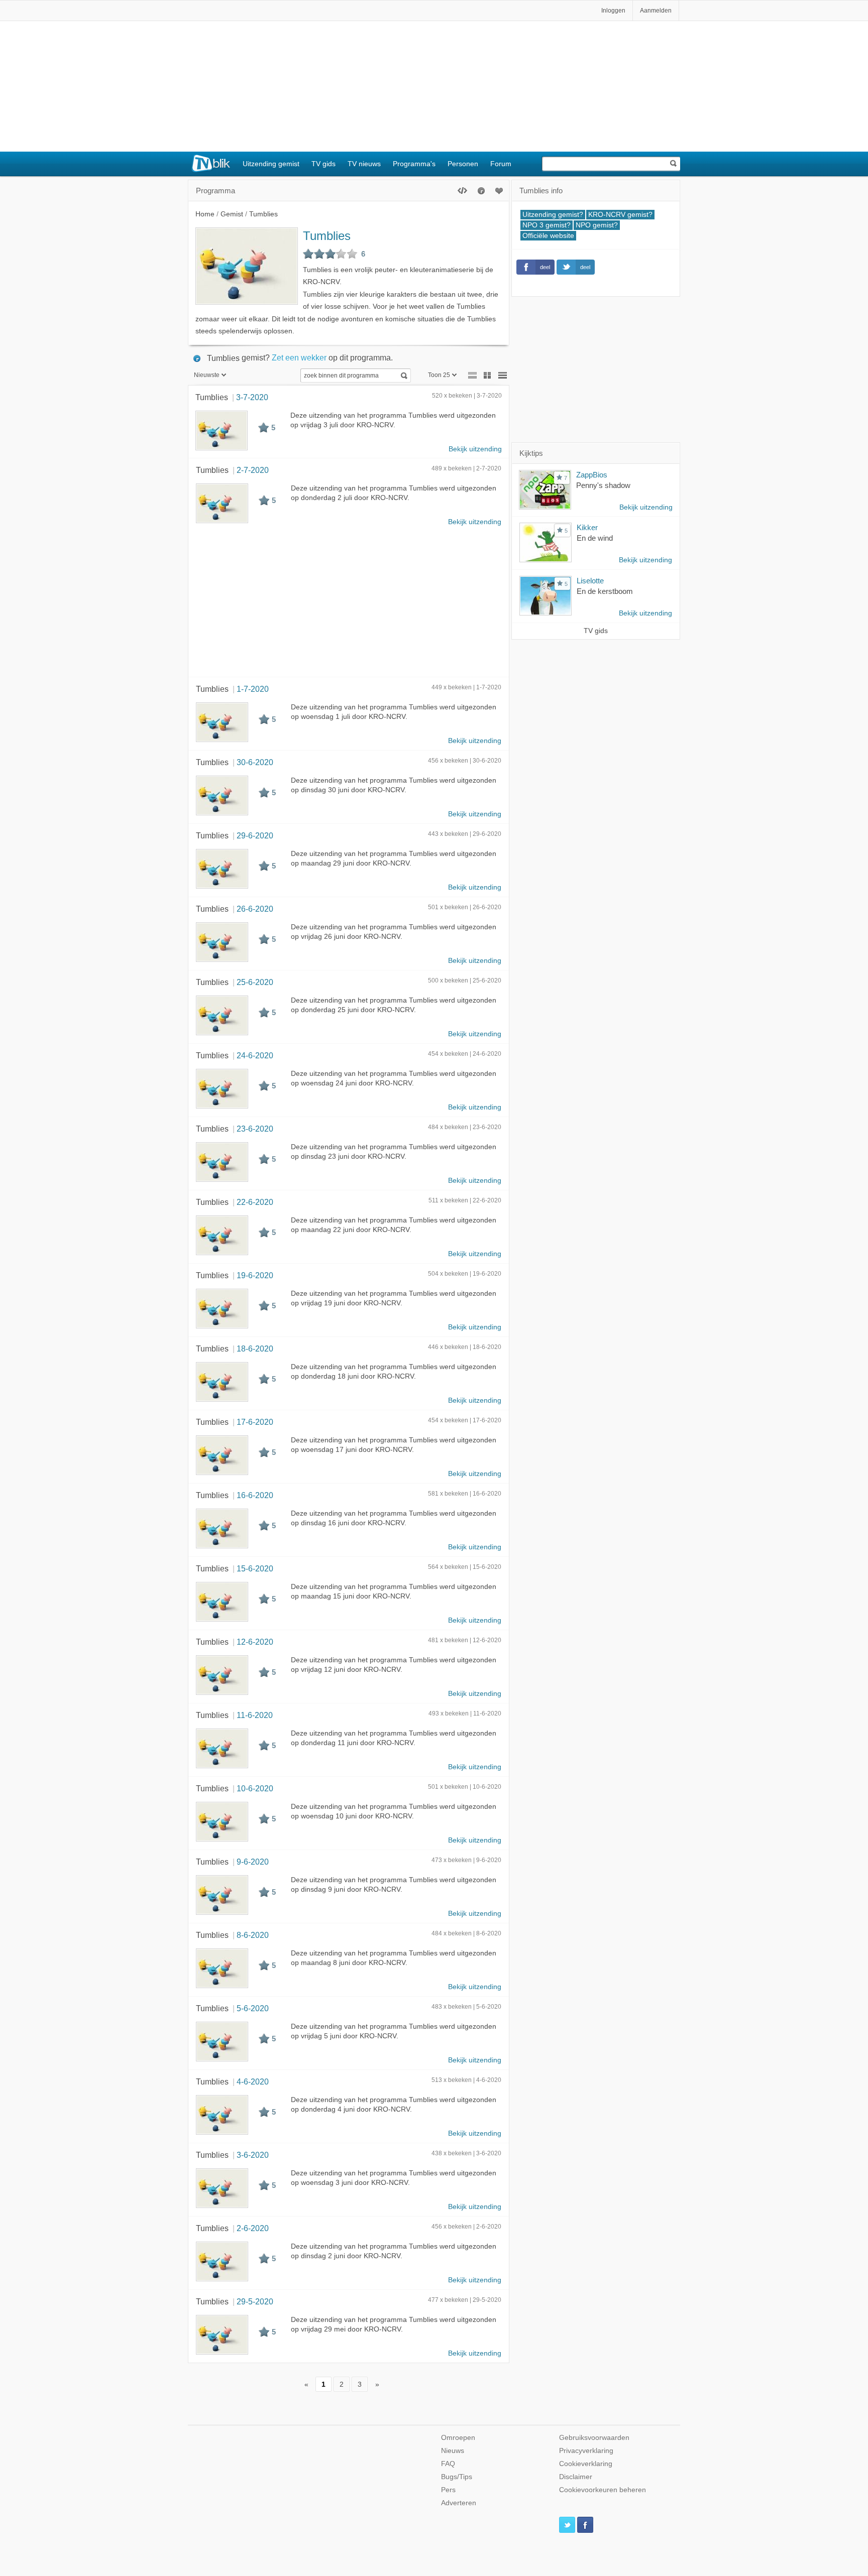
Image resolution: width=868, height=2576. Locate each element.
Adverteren (459, 2503)
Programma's (414, 164)
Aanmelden (656, 11)
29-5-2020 (255, 2301)
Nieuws (453, 2451)
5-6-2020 (253, 2008)
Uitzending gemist (271, 164)
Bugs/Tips (457, 2477)
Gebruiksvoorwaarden (594, 2438)
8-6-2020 (253, 1935)
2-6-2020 (253, 2228)
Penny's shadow (603, 485)
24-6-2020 (255, 1055)
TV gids (323, 164)
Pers (448, 2490)
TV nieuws (364, 164)
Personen (463, 164)
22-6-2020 (255, 1202)
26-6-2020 (255, 909)
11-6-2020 (255, 1715)
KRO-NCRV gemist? (620, 215)
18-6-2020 (255, 1348)
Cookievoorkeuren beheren (603, 2490)
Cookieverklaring (586, 2464)
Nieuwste (207, 375)
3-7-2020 (252, 397)
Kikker (587, 527)
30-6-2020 (255, 762)
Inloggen (613, 11)
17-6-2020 (255, 1422)
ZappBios (592, 475)
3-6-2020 (253, 2155)
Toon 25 (439, 375)
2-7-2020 (253, 470)
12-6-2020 (255, 1642)
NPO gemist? (597, 225)
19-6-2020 (255, 1275)
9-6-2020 (253, 1862)
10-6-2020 (255, 1788)
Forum (501, 164)
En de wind (595, 538)
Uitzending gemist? (553, 215)
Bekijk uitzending (475, 449)
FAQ (448, 2464)
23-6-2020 (255, 1129)
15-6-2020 (255, 1568)
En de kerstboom (605, 591)
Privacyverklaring (586, 2451)
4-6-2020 (253, 2081)
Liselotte (590, 581)
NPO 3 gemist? (547, 225)
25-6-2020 (255, 982)
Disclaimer (576, 2477)
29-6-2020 (255, 835)
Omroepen (458, 2438)
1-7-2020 (253, 689)
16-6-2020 (255, 1495)
